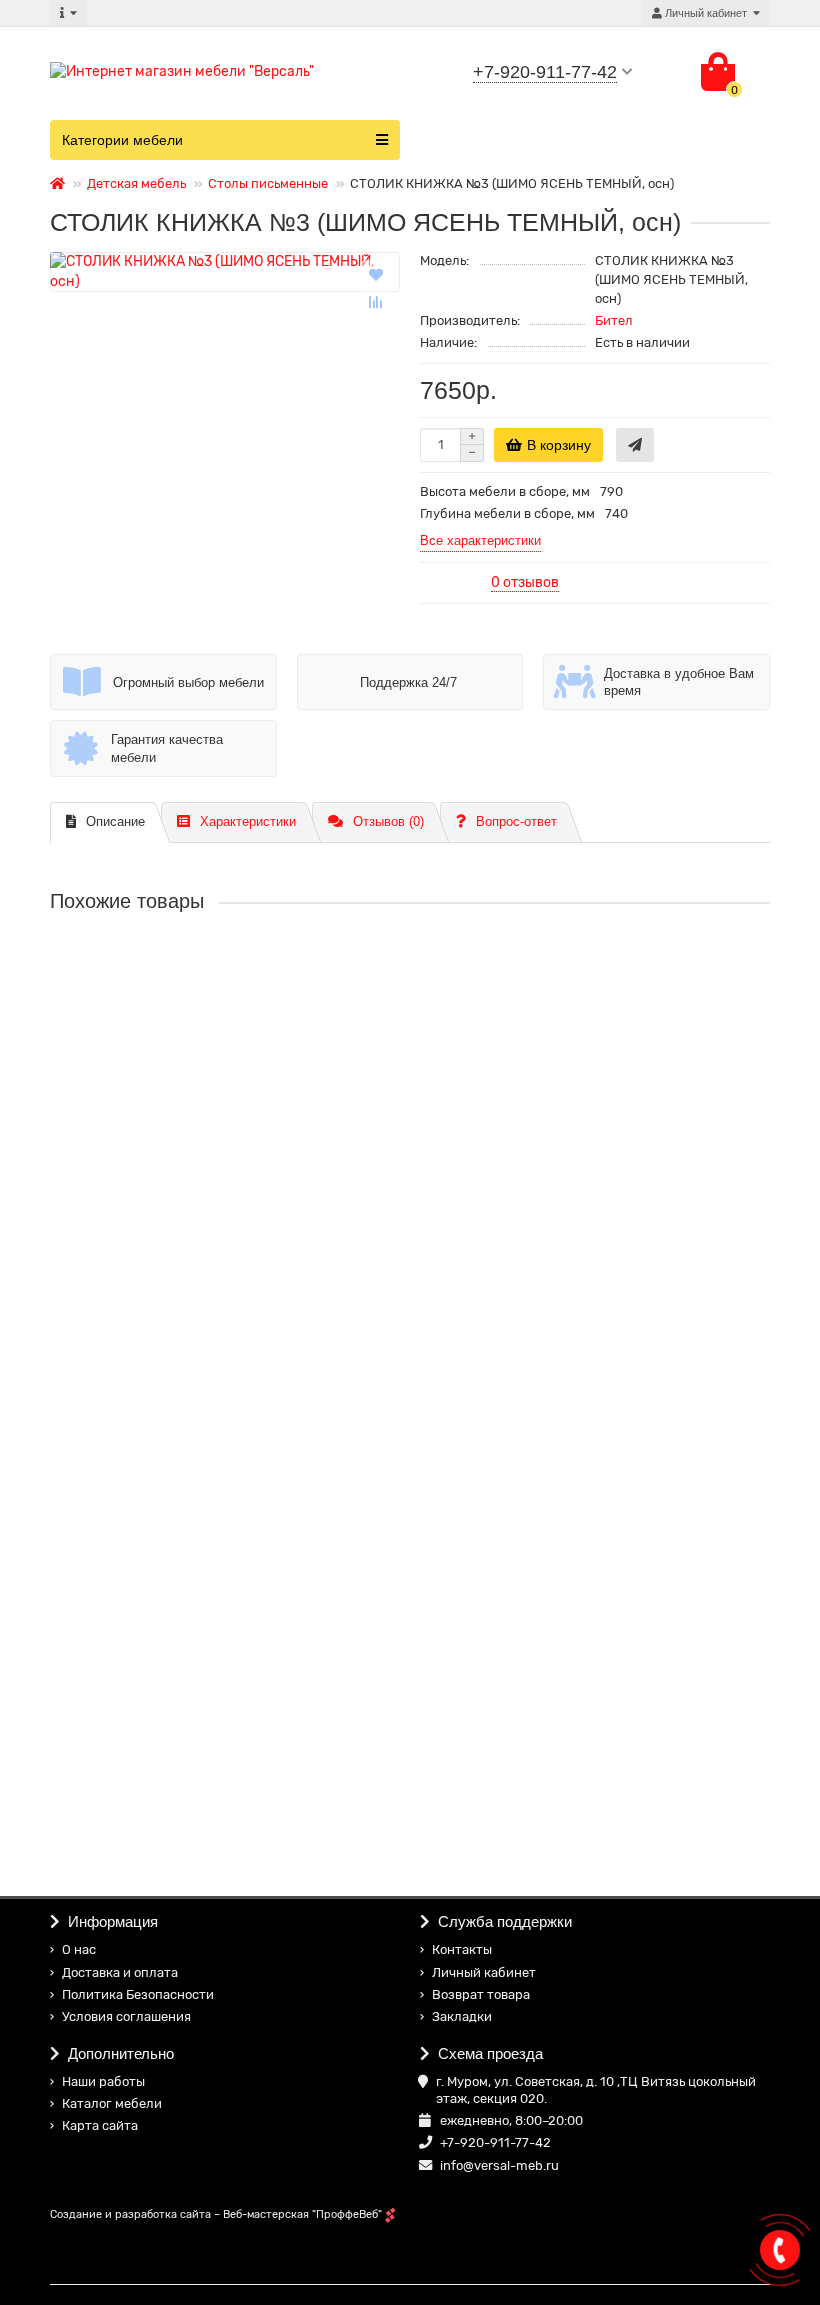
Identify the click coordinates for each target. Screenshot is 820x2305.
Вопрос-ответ (516, 821)
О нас (79, 1949)
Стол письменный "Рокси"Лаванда (163, 1770)
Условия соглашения (126, 2016)
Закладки (462, 2016)
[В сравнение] (376, 302)
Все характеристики (480, 540)
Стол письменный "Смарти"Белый (163, 1452)
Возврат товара (481, 1994)
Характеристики (248, 821)
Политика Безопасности (138, 1994)
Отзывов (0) (388, 821)
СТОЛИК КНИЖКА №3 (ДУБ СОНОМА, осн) (193, 1136)
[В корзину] (69, 1039)
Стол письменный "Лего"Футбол (156, 1294)
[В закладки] (376, 274)
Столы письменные (268, 183)
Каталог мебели (112, 2103)
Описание (115, 821)
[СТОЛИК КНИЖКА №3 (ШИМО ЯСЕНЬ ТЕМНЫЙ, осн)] (225, 272)
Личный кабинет (484, 1972)
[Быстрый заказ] (635, 445)
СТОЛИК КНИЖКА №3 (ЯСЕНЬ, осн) (170, 978)
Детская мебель (136, 183)
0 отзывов (525, 582)
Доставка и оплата (120, 1972)
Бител (614, 320)
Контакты (462, 1949)
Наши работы (103, 2081)
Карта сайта (100, 2125)
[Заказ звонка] (780, 2250)
